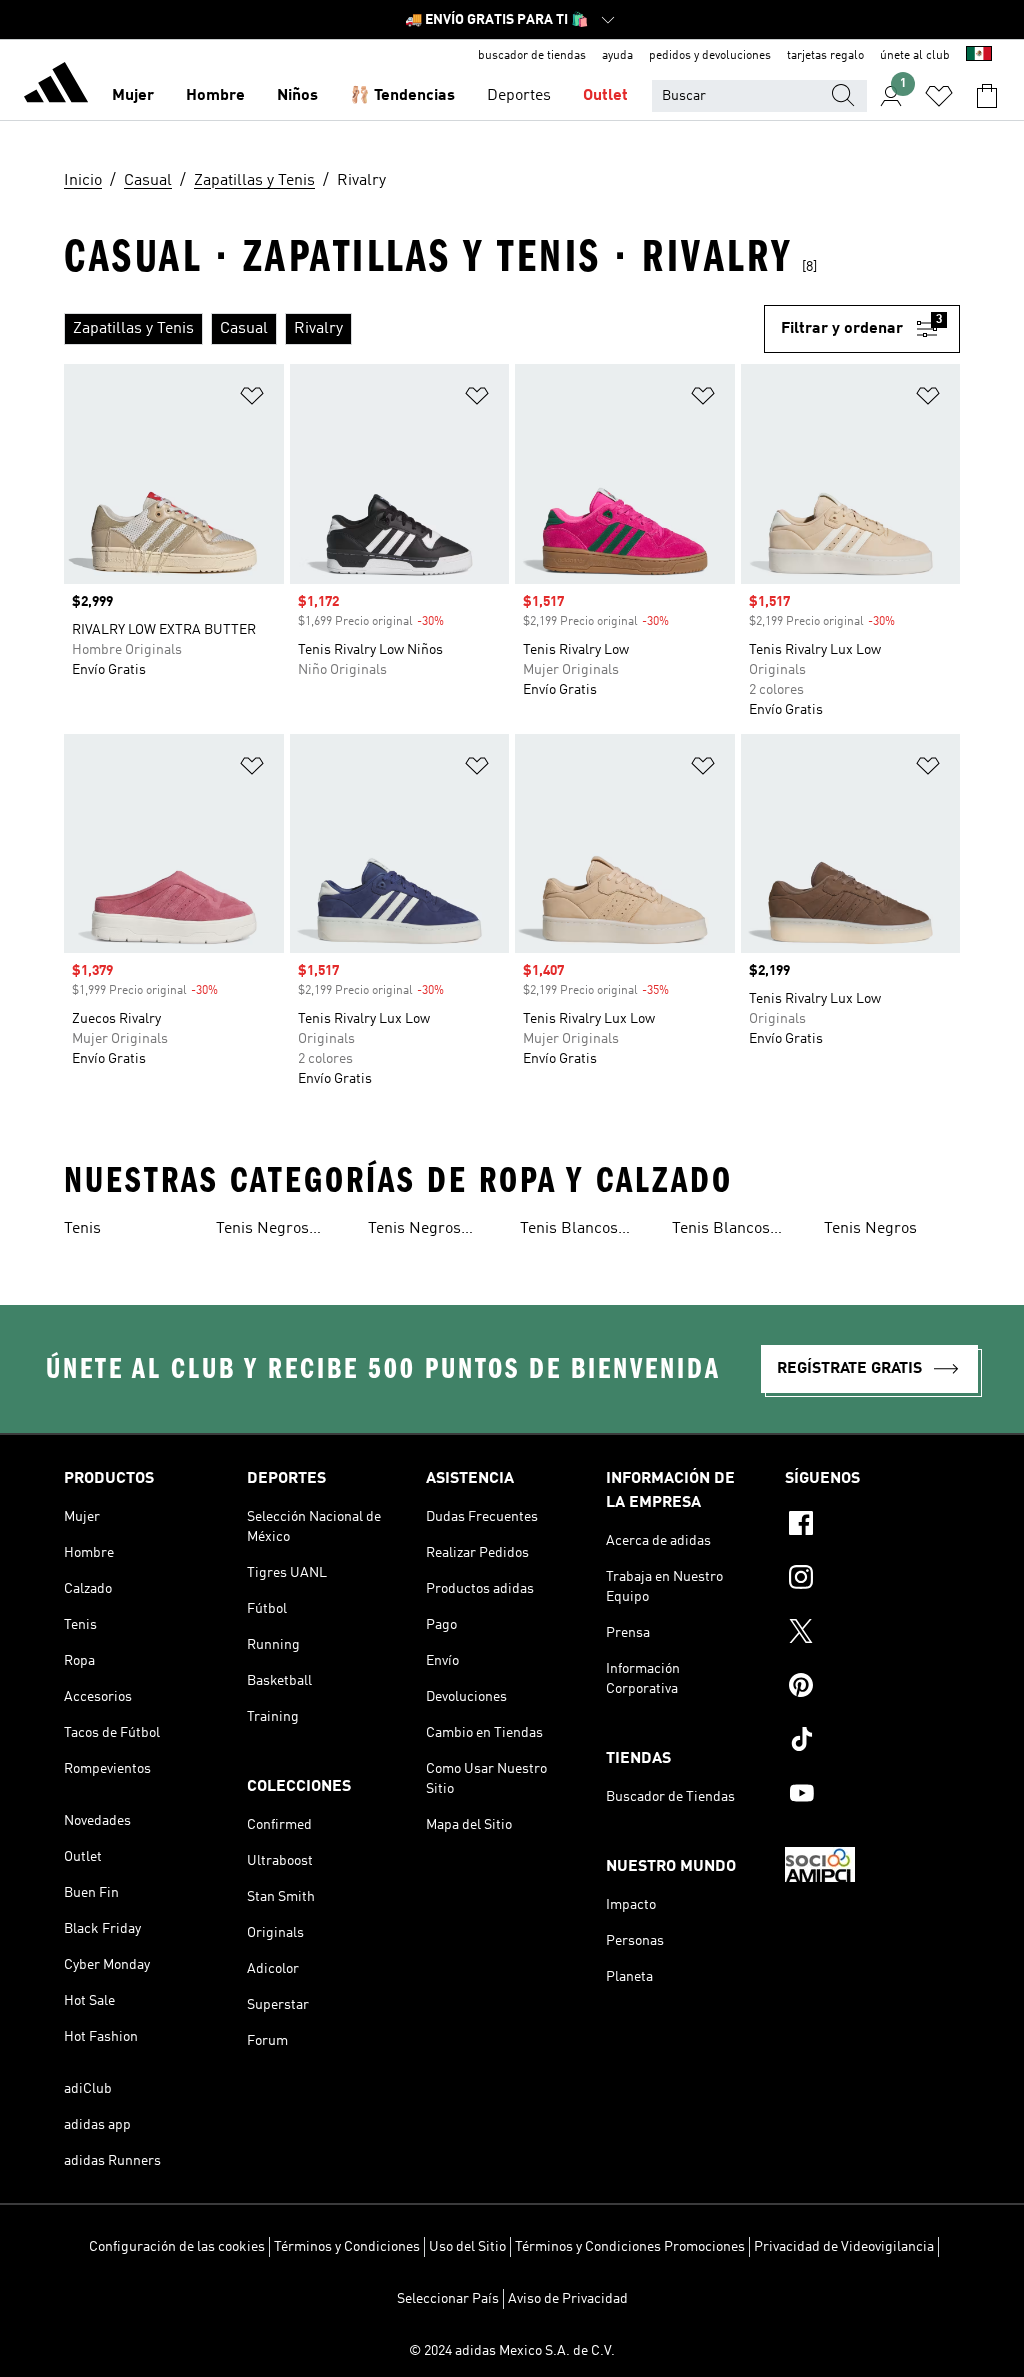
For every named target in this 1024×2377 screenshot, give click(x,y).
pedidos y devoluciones (710, 56)
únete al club (915, 56)
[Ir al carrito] (987, 96)
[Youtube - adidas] (872, 1796)
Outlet (605, 96)
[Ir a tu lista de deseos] (939, 96)
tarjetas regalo (825, 56)
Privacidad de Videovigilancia (844, 2247)
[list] (414, 329)
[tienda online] (56, 86)
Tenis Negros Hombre (414, 1231)
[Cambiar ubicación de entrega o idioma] (979, 56)
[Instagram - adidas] (872, 1580)
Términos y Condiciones (347, 2247)
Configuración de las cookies (177, 2247)
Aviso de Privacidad (568, 2299)
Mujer (133, 96)
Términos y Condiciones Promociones (630, 2247)
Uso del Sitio (467, 2247)
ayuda (617, 56)
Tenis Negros (870, 1229)
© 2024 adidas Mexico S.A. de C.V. (512, 2351)
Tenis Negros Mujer (262, 1231)
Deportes (519, 96)
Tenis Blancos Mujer (569, 1231)
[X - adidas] (872, 1634)
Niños (297, 96)
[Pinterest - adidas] (872, 1688)
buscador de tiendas (532, 56)
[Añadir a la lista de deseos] (252, 399)
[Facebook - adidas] (872, 1526)
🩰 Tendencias (402, 96)
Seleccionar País (448, 2299)
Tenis (82, 1229)
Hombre (215, 96)
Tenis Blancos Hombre (721, 1231)
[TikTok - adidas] (872, 1742)
